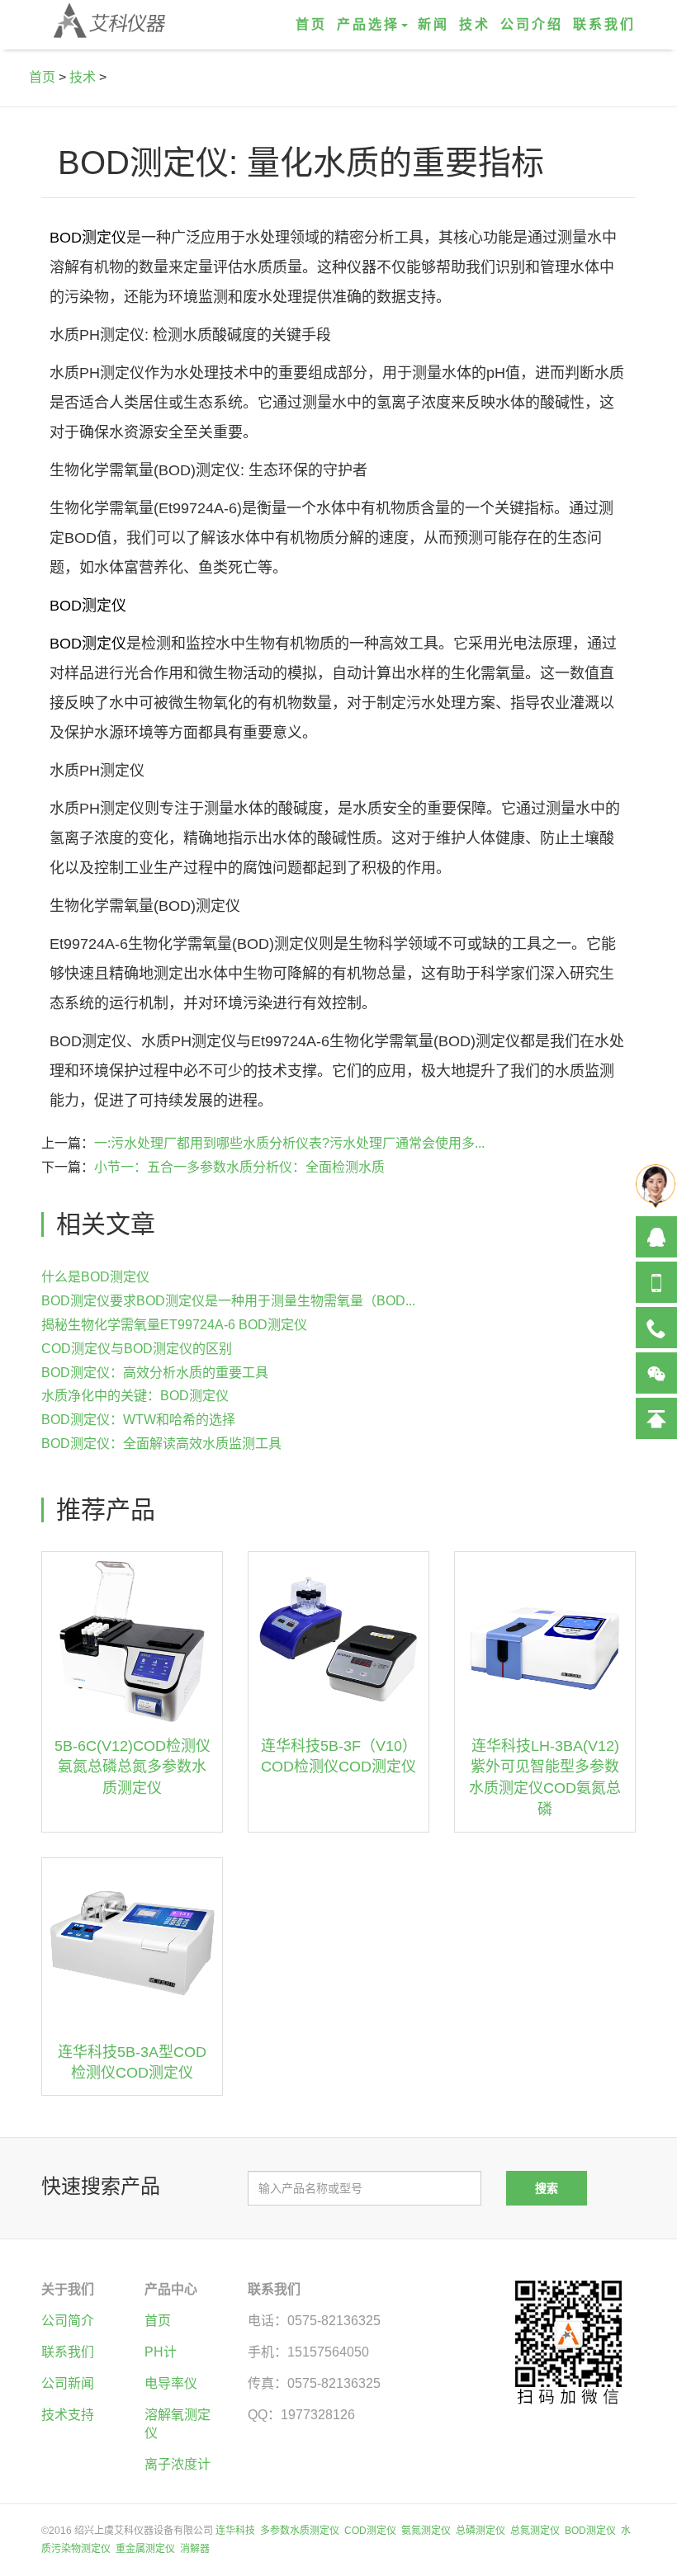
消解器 (195, 2549)
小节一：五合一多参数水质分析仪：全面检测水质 (239, 1167)
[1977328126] (656, 1237)
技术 (475, 24)
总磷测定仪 (481, 2531)
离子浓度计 (178, 2464)
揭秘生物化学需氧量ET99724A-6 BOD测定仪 (174, 1325)
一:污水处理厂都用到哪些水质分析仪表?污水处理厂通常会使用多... (289, 1143)
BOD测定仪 (88, 238)
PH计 (161, 2352)
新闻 (433, 24)
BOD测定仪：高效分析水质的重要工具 (155, 1373)
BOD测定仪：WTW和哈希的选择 (138, 1420)
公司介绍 (532, 24)
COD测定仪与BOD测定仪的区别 (137, 1349)
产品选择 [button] (368, 24)
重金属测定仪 (145, 2549)
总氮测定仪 (535, 2531)
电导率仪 (171, 2383)
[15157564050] (656, 1282)
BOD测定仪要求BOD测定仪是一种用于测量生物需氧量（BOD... (228, 1301)
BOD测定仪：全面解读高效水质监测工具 (161, 1444)
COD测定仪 (370, 2531)
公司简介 (68, 2321)
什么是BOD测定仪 (95, 1277)
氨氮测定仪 (426, 2531)
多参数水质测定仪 (300, 2531)
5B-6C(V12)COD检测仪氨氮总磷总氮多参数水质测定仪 (133, 1767)
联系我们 (604, 24)
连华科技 (235, 2531)
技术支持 (68, 2415)
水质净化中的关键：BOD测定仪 (135, 1396)
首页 (311, 24)
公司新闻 (68, 2383)
